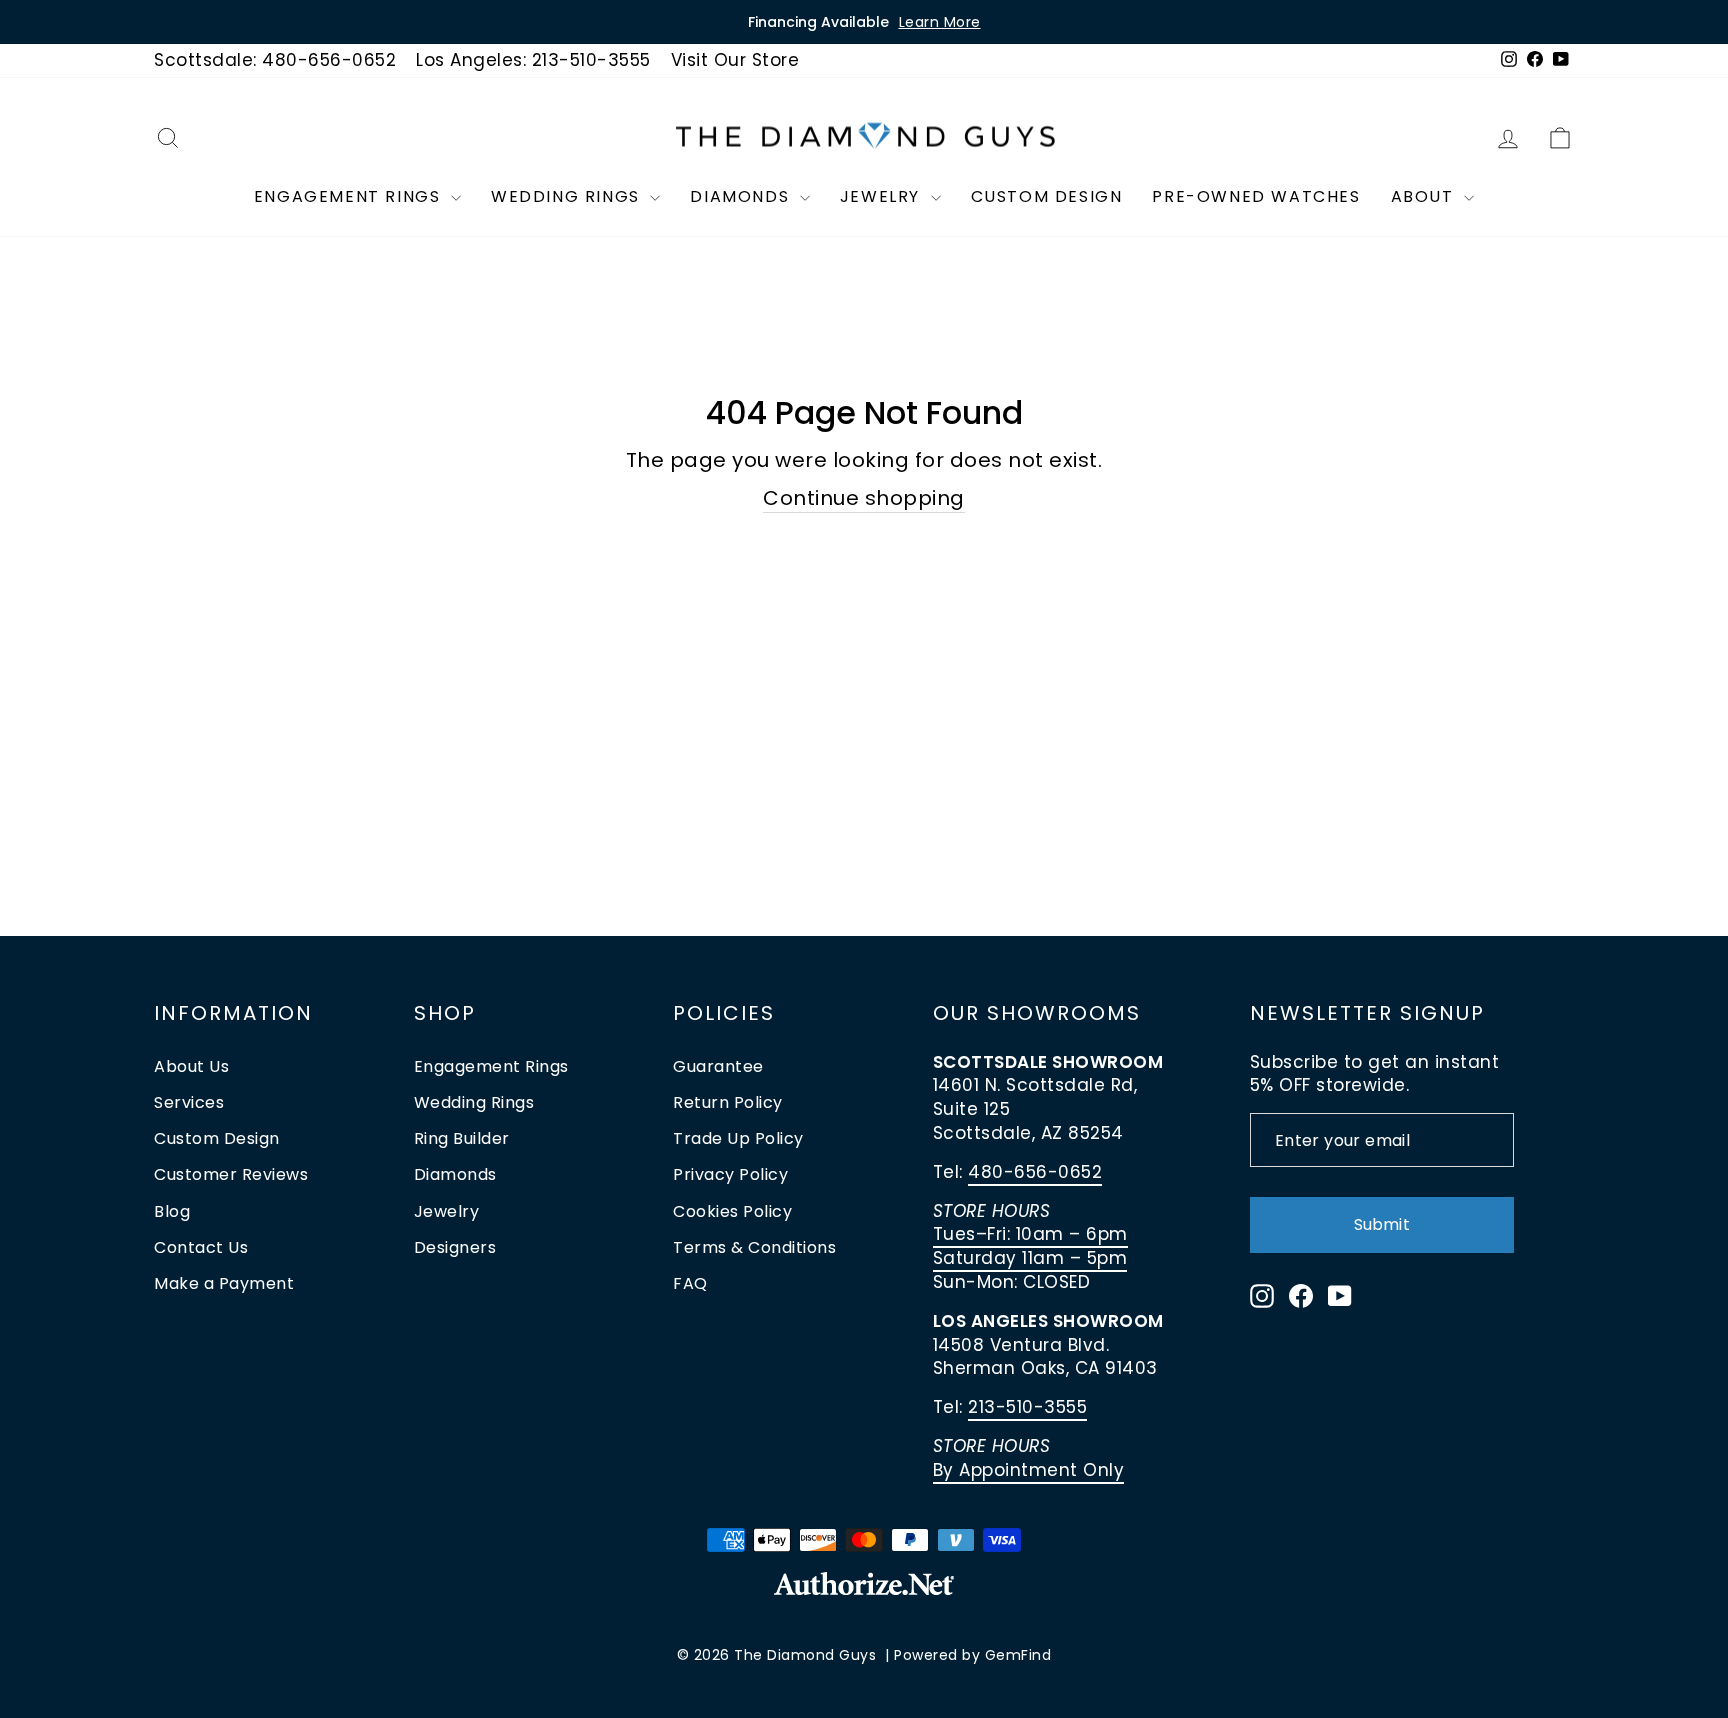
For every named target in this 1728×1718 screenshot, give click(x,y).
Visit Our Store (735, 60)
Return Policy (728, 1102)
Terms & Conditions (754, 1247)
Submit (1381, 1224)
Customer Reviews (231, 1174)
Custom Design (1047, 196)
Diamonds (742, 196)
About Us (191, 1066)
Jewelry (883, 196)
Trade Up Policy (738, 1138)
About (1425, 196)
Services (189, 1102)
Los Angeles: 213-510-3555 (533, 60)
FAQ (690, 1283)
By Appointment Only (1029, 1470)
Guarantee (718, 1066)
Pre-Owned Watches (1256, 196)
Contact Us (201, 1247)
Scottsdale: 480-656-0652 (275, 60)
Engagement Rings (350, 196)
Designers (455, 1247)
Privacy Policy (730, 1174)
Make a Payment (224, 1283)
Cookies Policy (732, 1211)
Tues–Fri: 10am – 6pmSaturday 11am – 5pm (1030, 1246)
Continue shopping (864, 498)
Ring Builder (462, 1138)
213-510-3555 (1027, 1407)
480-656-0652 (1035, 1172)
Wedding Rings (568, 196)
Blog (172, 1211)
